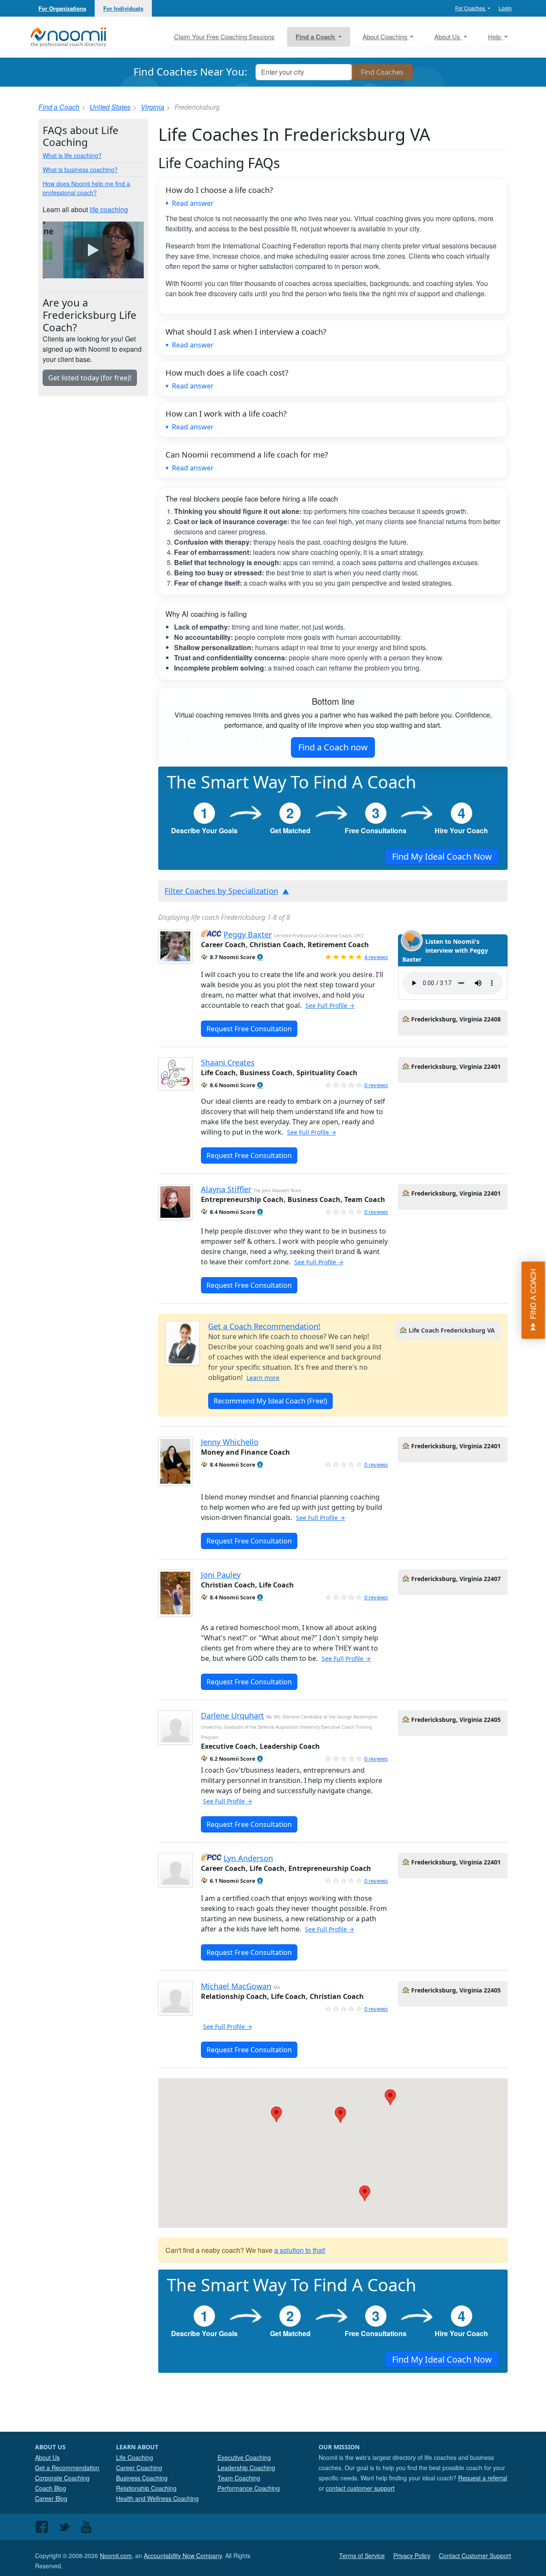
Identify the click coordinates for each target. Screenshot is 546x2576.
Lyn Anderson (248, 1858)
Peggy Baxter (248, 934)
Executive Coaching (244, 2457)
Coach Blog (51, 2488)
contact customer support (360, 2488)
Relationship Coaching (146, 2488)
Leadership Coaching (246, 2468)
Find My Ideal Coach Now (442, 856)
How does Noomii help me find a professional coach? (86, 188)
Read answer (193, 203)
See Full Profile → (330, 1005)
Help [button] (495, 36)
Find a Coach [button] (316, 37)
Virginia (152, 107)
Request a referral (483, 2478)
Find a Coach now (333, 747)
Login (505, 8)
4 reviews (376, 957)
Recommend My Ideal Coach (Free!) (270, 1401)
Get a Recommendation (67, 2468)
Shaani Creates (228, 1062)
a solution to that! (300, 2250)
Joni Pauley (221, 1575)
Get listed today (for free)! (90, 378)
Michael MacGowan (236, 1986)
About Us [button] (448, 36)
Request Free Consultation (249, 1029)
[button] (260, 957)
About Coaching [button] (386, 36)
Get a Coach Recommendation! (264, 1326)
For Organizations (62, 8)
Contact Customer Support (475, 2556)
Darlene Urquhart (232, 1715)
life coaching (109, 209)
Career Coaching (139, 2468)
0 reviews (376, 1085)
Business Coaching (142, 2478)
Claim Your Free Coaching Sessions (224, 36)
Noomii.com (116, 2556)
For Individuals (123, 8)
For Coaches (471, 8)
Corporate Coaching (62, 2478)
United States (110, 107)
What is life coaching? (72, 155)
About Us (47, 2457)
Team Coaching (239, 2478)
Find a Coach (59, 107)
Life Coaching (135, 2457)
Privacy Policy (412, 2556)
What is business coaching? (80, 169)
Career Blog (51, 2498)
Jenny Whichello (230, 1442)
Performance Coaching (249, 2488)
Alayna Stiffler (226, 1189)
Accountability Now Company (183, 2556)
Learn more (263, 1378)
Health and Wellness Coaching (157, 2498)
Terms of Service (362, 2556)
